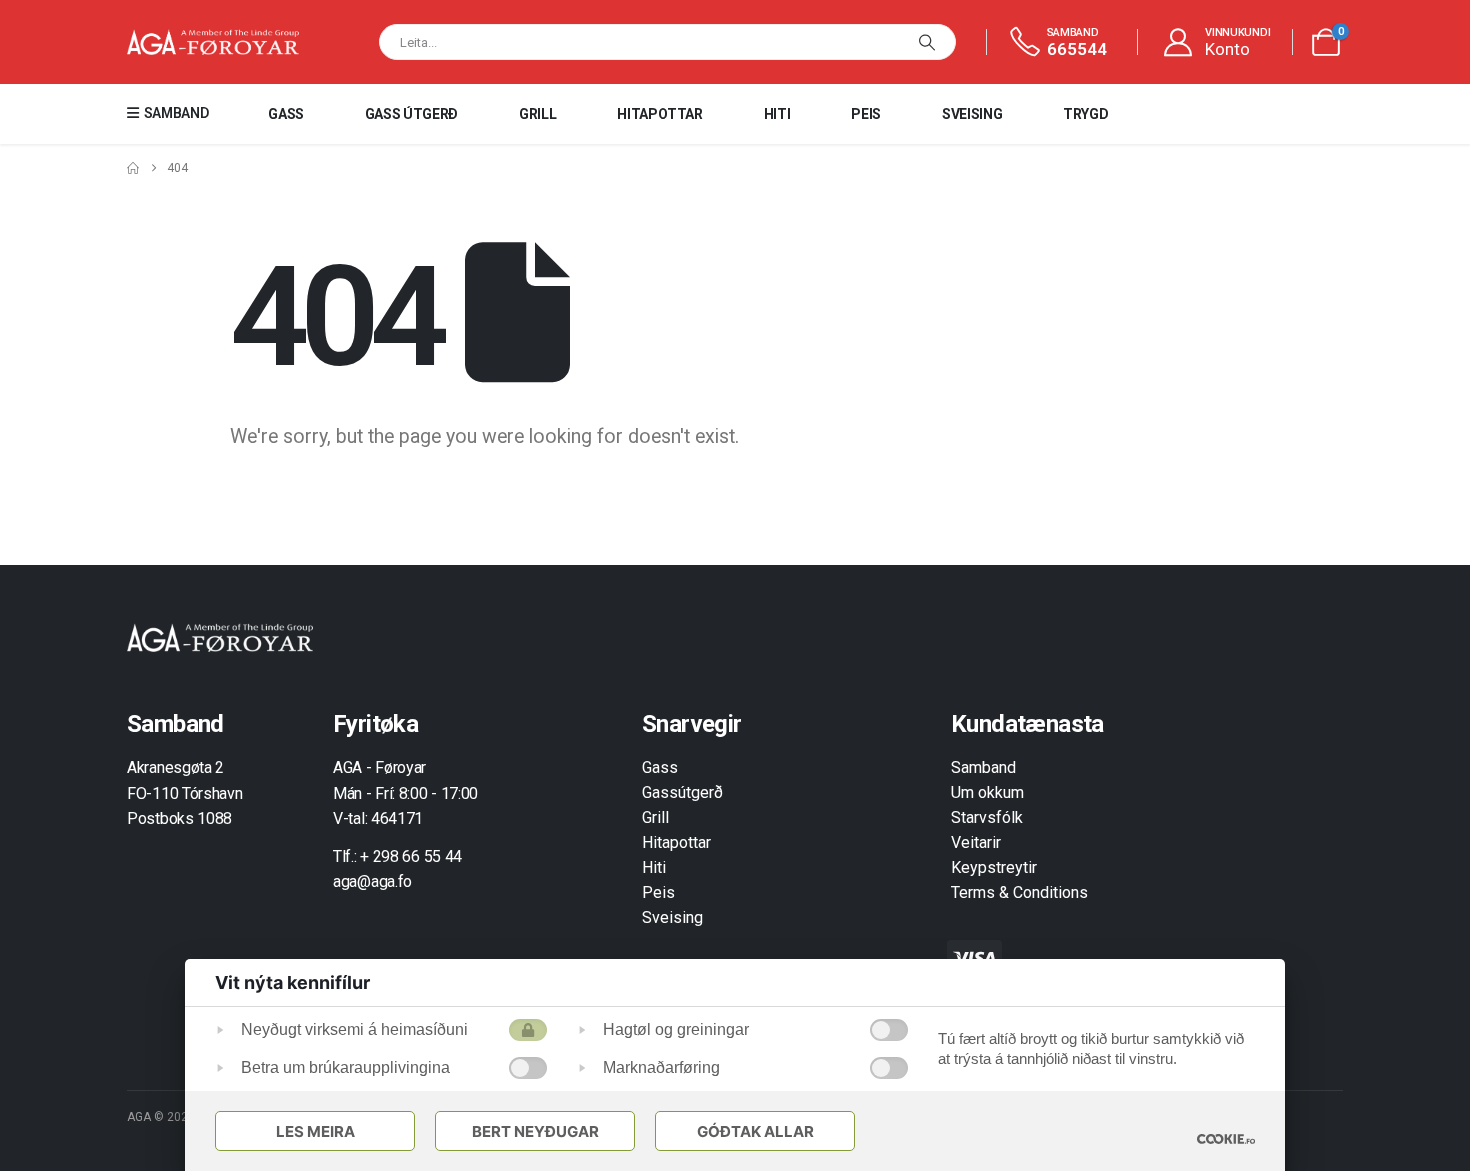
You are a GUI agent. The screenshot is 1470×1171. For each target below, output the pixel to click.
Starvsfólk (987, 817)
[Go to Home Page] (133, 168)
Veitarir (976, 842)
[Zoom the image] (220, 634)
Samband (983, 767)
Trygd (1085, 114)
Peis (866, 114)
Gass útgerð (411, 114)
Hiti (777, 114)
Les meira (315, 1131)
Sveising (972, 114)
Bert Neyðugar (535, 1131)
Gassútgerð (682, 792)
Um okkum (987, 792)
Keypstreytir (994, 867)
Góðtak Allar (755, 1131)
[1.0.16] (1226, 1138)
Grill (537, 114)
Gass (286, 114)
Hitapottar (660, 114)
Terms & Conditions (1019, 892)
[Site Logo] (213, 42)
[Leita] (927, 42)
